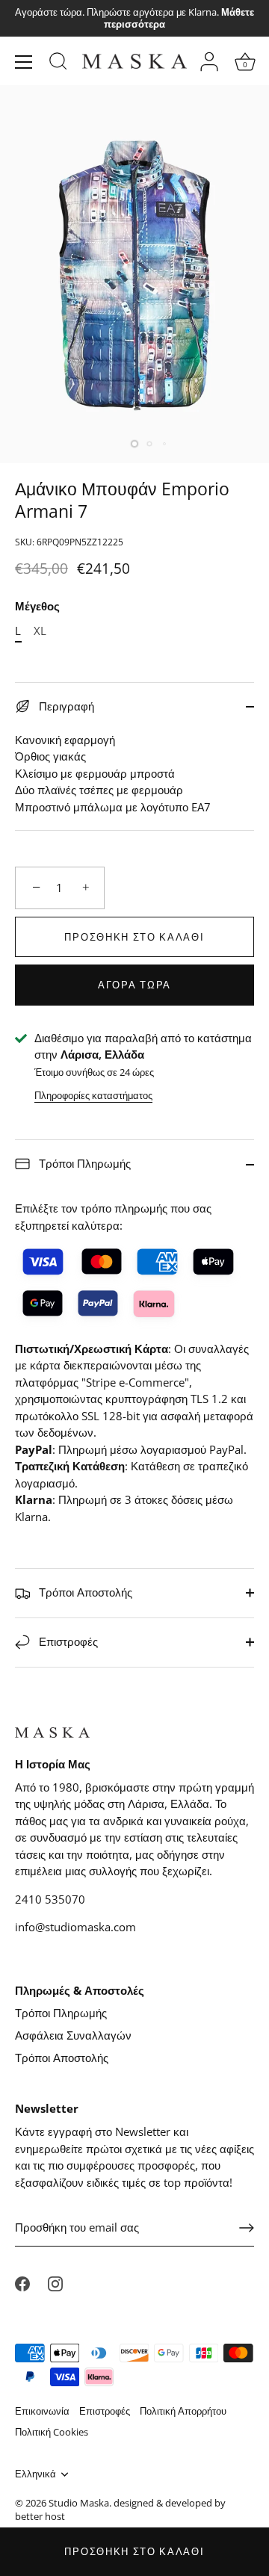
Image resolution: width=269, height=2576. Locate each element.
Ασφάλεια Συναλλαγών (73, 2035)
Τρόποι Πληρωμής (83, 1163)
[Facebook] (22, 2283)
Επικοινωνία (42, 2411)
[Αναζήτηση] (58, 64)
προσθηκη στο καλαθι (134, 2551)
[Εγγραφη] (247, 2228)
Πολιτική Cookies (52, 2432)
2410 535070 (50, 1899)
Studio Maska (79, 2503)
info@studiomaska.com (75, 1927)
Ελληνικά (35, 2474)
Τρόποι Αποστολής (84, 1592)
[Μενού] (24, 62)
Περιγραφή (65, 706)
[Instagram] (55, 2283)
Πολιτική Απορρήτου (183, 2411)
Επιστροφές (67, 1641)
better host (40, 2516)
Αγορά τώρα (134, 985)
